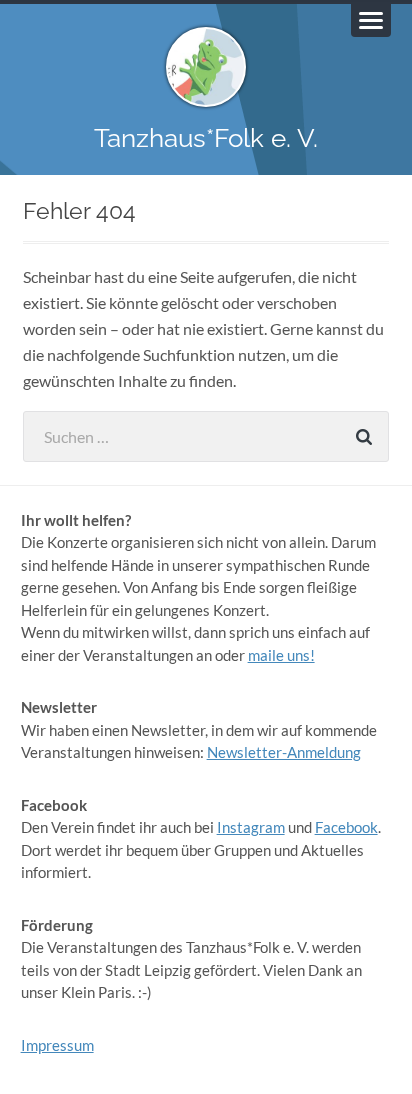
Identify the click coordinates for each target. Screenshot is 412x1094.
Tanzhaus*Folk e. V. (206, 137)
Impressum (57, 1045)
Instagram (251, 827)
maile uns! (281, 655)
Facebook (346, 827)
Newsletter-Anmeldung (284, 752)
